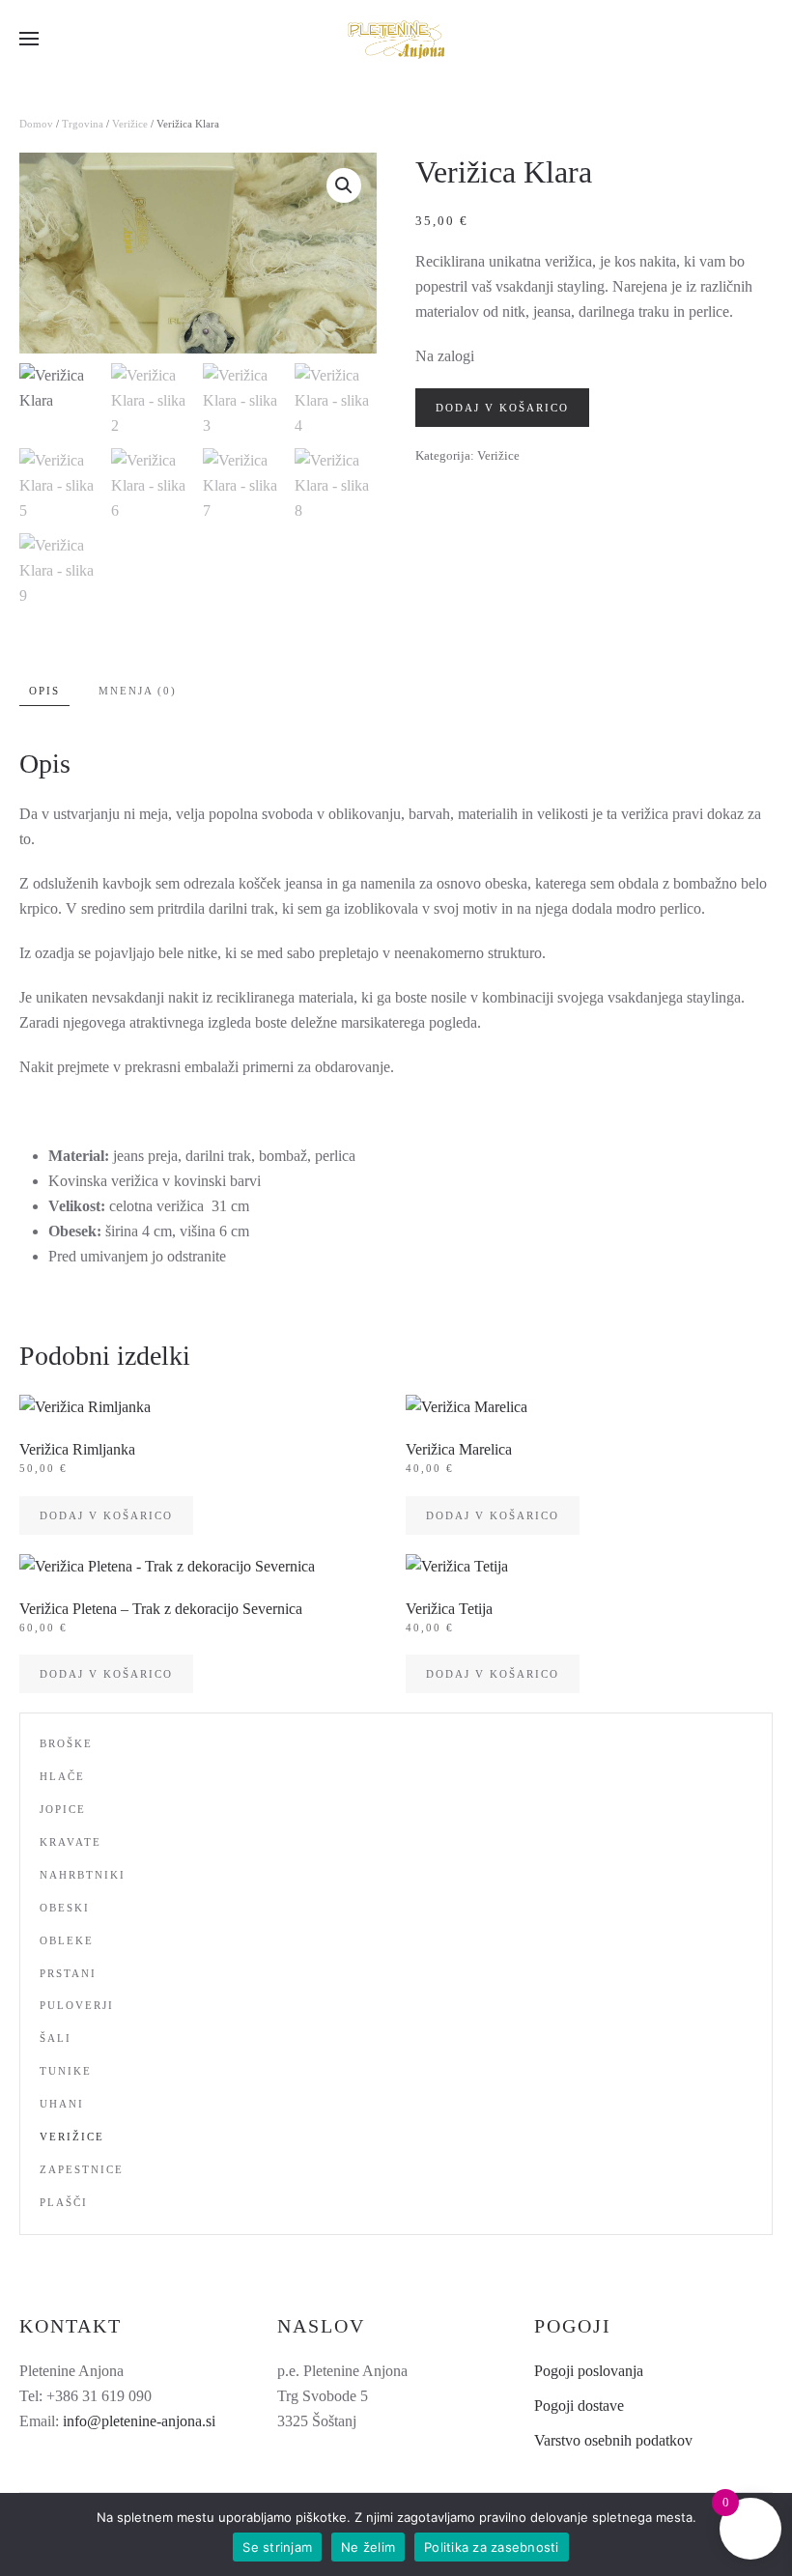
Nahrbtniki (83, 1875)
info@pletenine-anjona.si (139, 2421)
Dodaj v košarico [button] (106, 1515)
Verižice (130, 124)
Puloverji (77, 2005)
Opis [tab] (44, 691)
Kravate (71, 1842)
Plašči (64, 2202)
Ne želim (368, 2547)
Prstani (68, 1973)
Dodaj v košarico (502, 408)
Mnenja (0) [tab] (138, 691)
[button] (29, 39)
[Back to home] (396, 39)
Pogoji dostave (579, 2406)
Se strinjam (277, 2547)
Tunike (66, 2071)
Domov (36, 124)
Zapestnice (82, 2169)
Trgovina (83, 124)
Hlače (62, 1776)
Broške (66, 1743)
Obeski (65, 1908)
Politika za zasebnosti (492, 2547)
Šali (56, 2038)
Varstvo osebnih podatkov (613, 2440)
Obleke (67, 1940)
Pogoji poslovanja (589, 2371)
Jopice (63, 1809)
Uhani (62, 2104)
